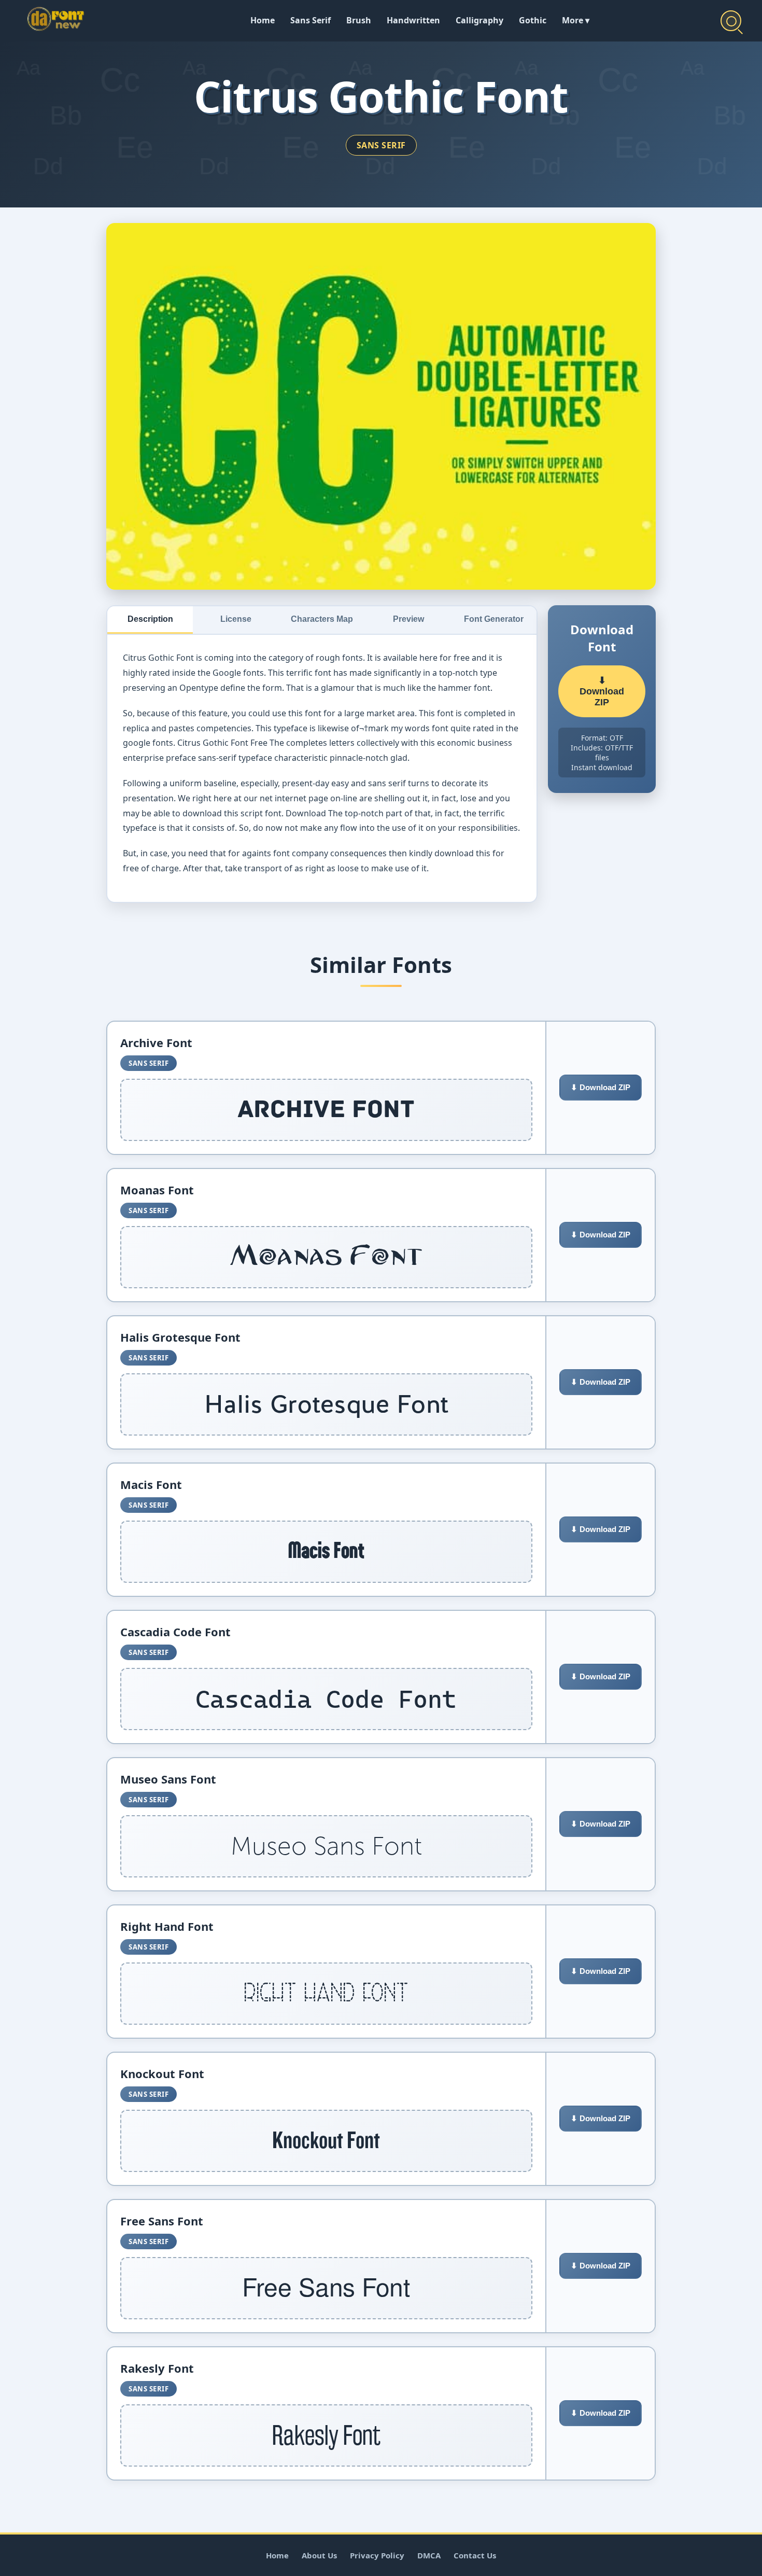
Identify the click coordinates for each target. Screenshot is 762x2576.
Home (263, 20)
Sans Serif (311, 20)
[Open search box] (731, 21)
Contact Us (475, 2555)
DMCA (429, 2555)
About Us (319, 2555)
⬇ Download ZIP (602, 691)
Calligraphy (479, 20)
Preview (408, 619)
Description (150, 619)
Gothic (533, 20)
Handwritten (413, 20)
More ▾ (576, 20)
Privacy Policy (377, 2555)
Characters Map (322, 619)
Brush (359, 20)
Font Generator (494, 619)
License (236, 619)
